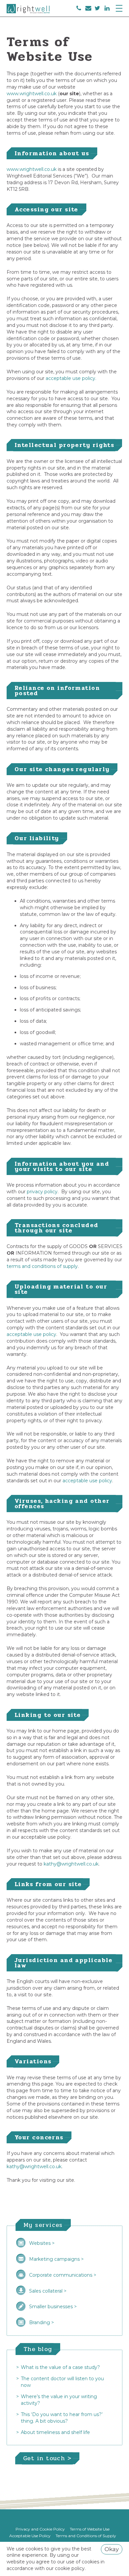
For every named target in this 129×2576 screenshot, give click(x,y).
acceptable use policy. (71, 378)
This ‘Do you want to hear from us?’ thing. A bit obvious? (62, 2418)
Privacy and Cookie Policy (40, 2529)
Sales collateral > (48, 2291)
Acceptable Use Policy (30, 2536)
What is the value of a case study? (60, 2367)
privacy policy (42, 1192)
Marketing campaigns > (56, 2259)
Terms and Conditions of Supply (86, 2536)
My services (43, 2225)
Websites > (42, 2243)
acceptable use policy (31, 1334)
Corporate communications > (63, 2275)
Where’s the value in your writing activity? (59, 2400)
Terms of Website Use (90, 2529)
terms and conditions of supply (42, 1266)
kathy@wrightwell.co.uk (71, 1864)
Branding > (42, 2322)
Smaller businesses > (53, 2307)
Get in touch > (47, 2458)
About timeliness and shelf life (55, 2432)
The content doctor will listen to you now (62, 2382)
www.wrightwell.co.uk (32, 94)
